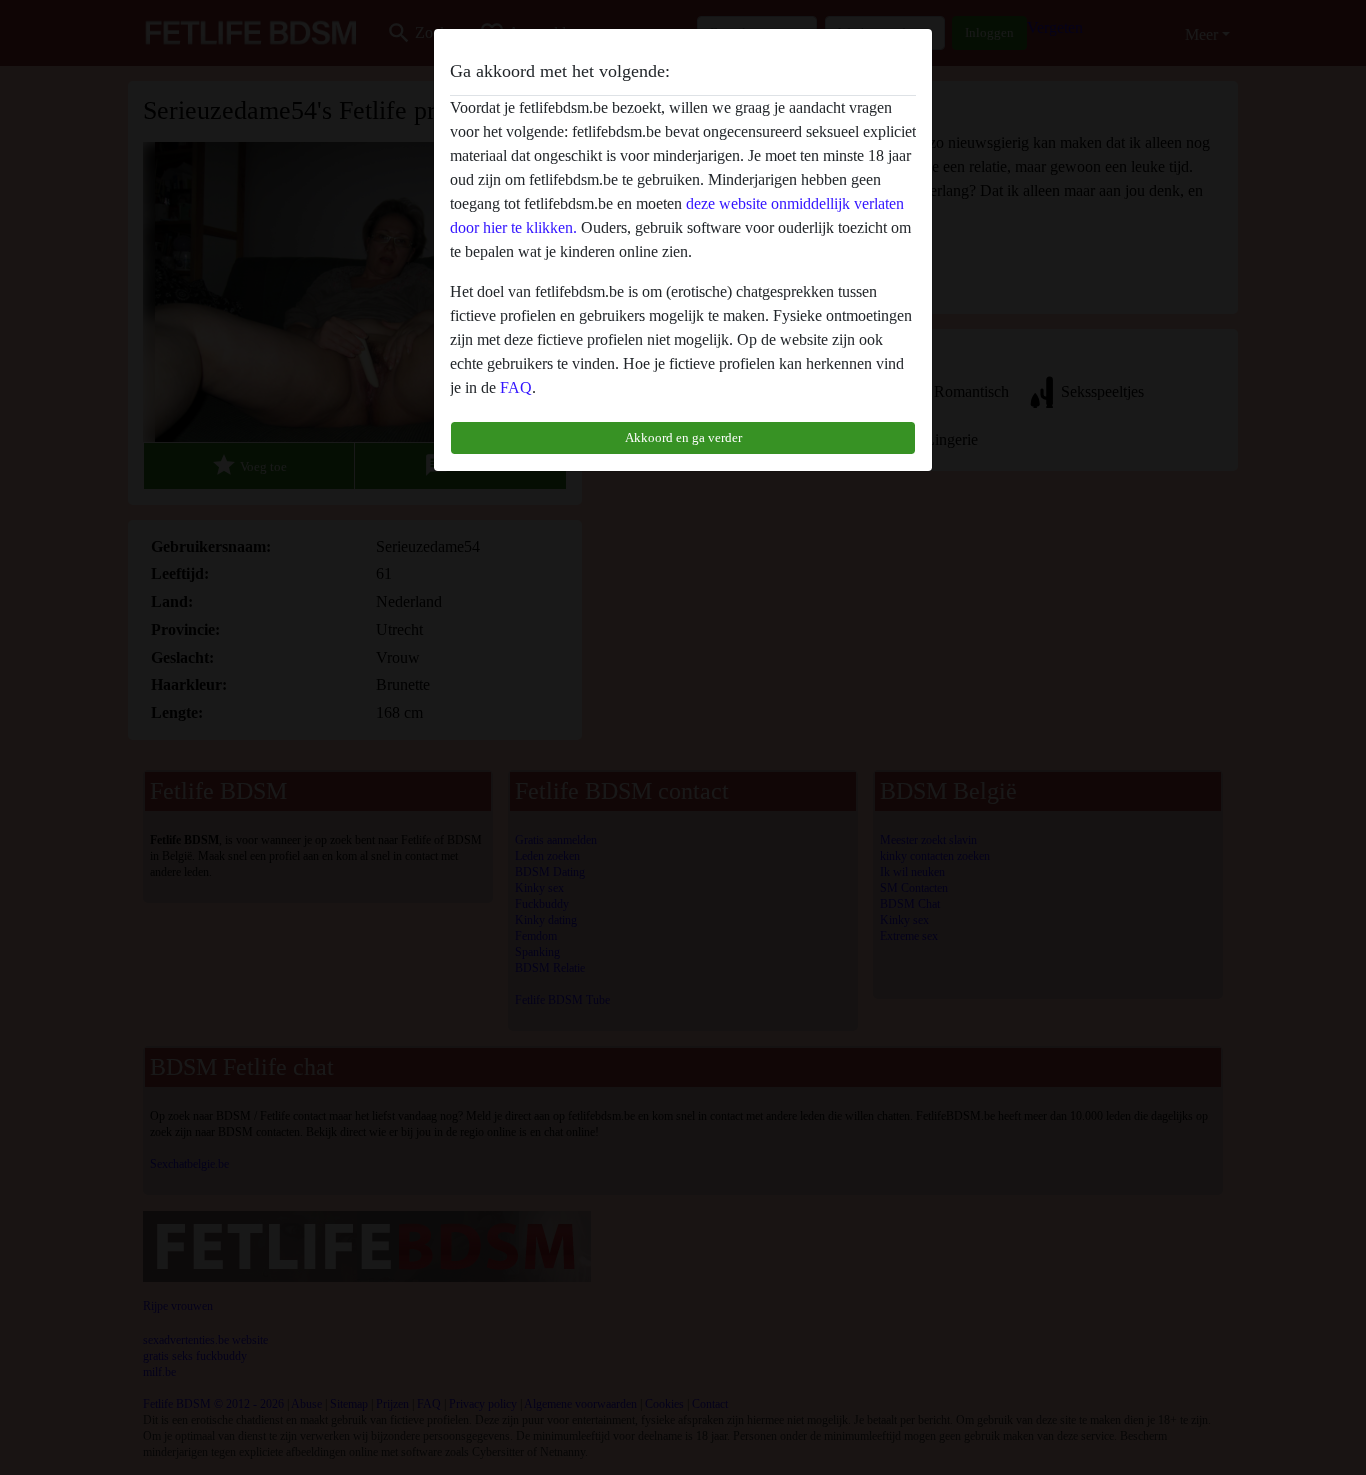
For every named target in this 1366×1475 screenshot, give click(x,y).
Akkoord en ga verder (683, 437)
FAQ (516, 387)
